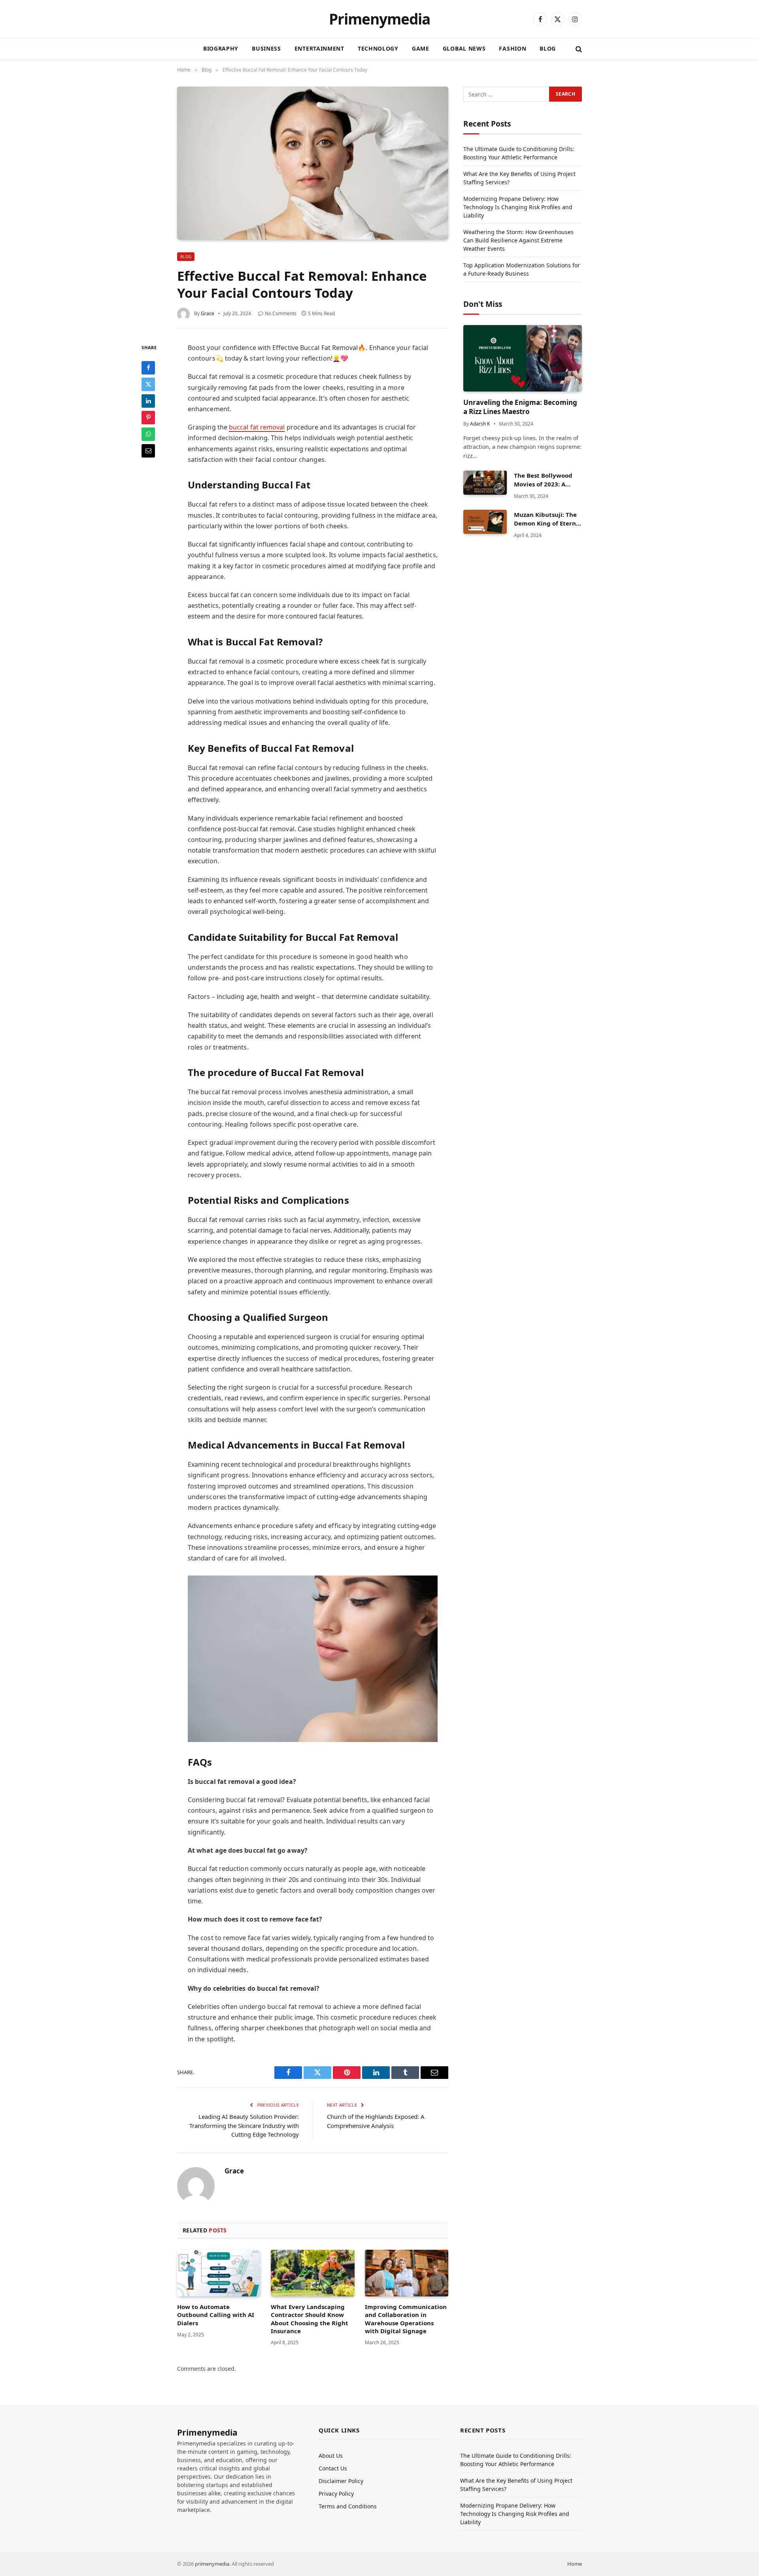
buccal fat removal (257, 427)
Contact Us (333, 2468)
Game (421, 48)
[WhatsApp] (148, 434)
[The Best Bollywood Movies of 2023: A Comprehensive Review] (485, 483)
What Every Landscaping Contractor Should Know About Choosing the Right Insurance (310, 2319)
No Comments (281, 313)
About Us (331, 2456)
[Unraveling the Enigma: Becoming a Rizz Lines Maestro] (523, 358)
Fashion (513, 48)
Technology (378, 48)
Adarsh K (480, 424)
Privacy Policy (336, 2494)
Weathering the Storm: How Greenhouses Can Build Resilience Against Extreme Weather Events (518, 240)
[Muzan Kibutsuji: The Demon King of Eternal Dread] (485, 522)
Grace (208, 313)
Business (266, 48)
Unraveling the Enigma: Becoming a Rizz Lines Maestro (520, 407)
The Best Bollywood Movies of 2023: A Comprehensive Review (543, 480)
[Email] (148, 450)
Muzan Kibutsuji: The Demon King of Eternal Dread (548, 519)
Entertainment (319, 48)
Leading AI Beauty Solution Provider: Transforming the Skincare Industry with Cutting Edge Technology (244, 2125)
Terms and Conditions (348, 2506)
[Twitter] (148, 384)
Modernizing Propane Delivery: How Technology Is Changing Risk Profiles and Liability (518, 207)
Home (575, 2564)
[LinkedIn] (148, 401)
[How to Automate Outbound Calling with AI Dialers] (219, 2273)
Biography (221, 48)
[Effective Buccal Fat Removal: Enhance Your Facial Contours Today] (313, 163)
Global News (464, 48)
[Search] (578, 49)
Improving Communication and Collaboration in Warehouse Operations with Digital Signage (406, 2319)
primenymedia (212, 2564)
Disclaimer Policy (341, 2481)
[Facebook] (148, 367)
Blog (548, 48)
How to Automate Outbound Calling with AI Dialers (216, 2315)
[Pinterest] (148, 417)
